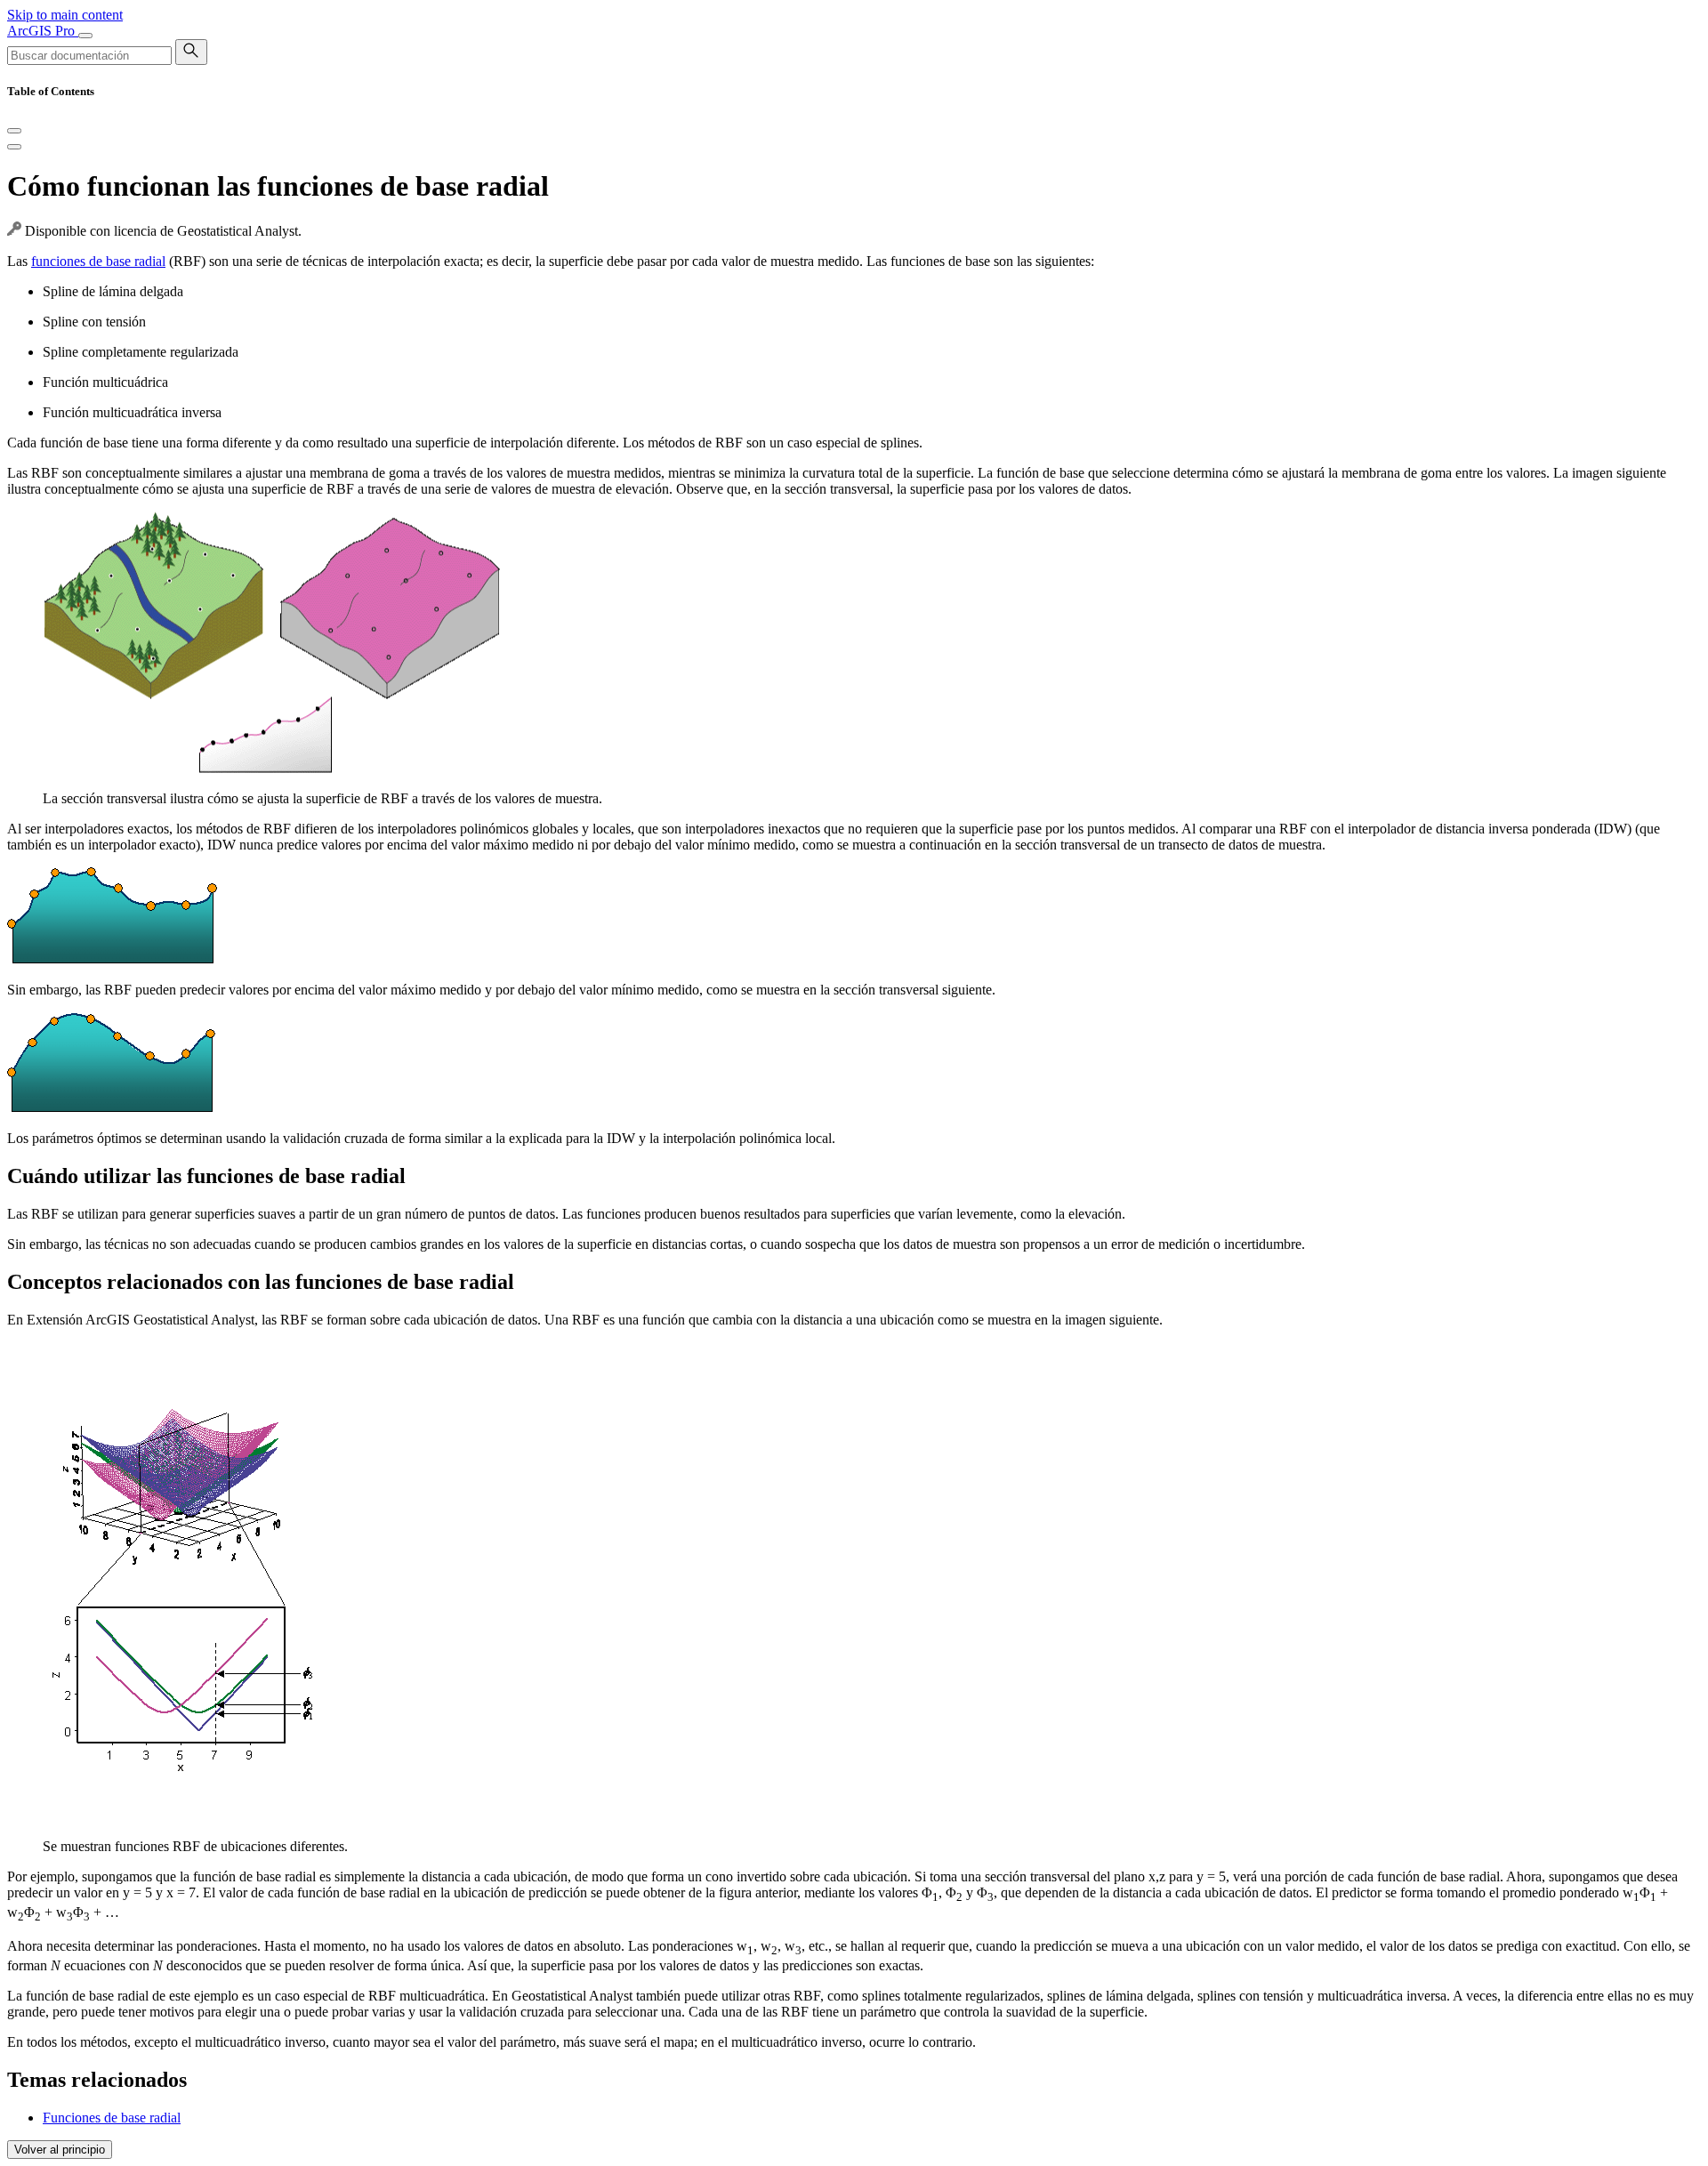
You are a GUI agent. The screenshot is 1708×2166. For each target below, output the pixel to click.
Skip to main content (65, 15)
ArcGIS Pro (43, 31)
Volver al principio (60, 2150)
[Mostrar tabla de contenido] (14, 147)
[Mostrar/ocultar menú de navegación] (85, 36)
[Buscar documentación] (191, 52)
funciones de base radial (98, 261)
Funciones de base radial (112, 2118)
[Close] (14, 131)
